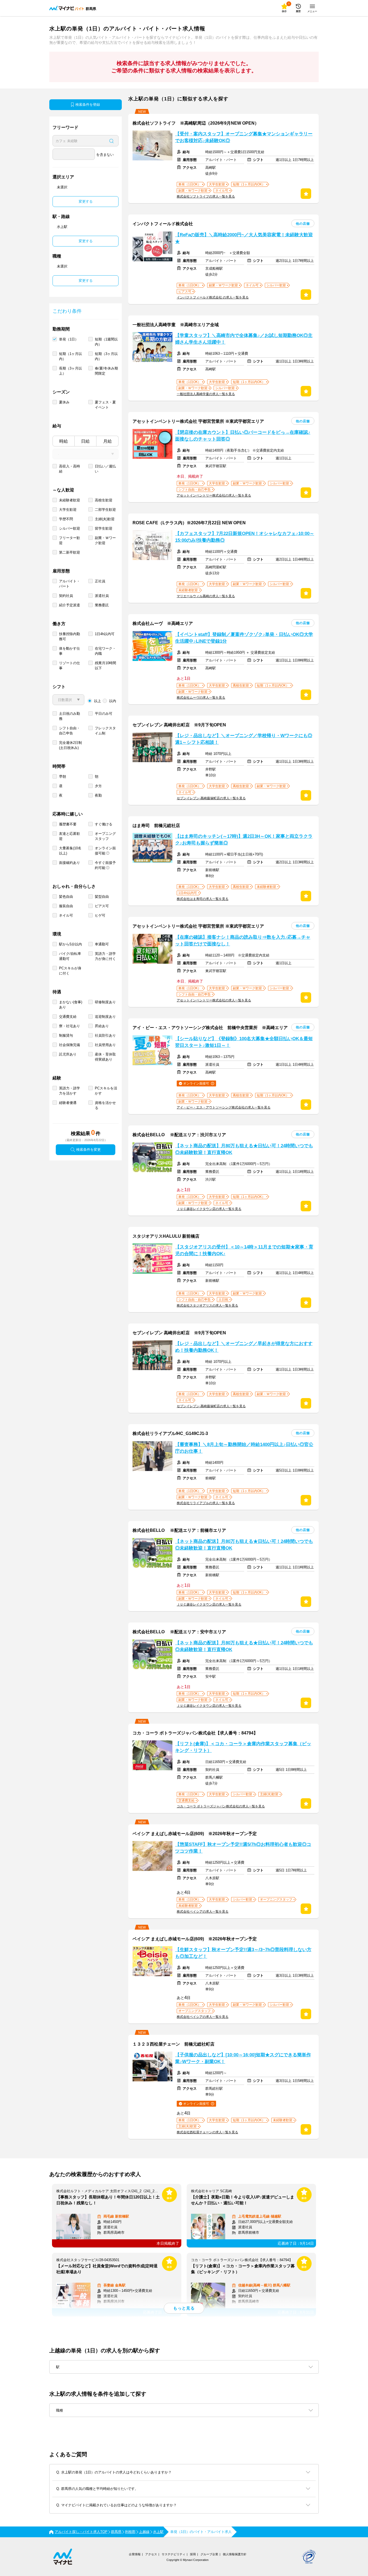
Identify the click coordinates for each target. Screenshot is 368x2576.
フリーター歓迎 (70, 540)
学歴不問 (66, 519)
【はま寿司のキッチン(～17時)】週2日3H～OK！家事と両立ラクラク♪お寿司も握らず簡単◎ (244, 840)
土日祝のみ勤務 (70, 716)
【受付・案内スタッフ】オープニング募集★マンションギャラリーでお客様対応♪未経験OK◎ (244, 137)
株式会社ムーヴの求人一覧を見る (201, 698)
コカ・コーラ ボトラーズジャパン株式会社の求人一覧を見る (221, 1806)
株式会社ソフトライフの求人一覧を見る (206, 196)
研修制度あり (105, 1002)
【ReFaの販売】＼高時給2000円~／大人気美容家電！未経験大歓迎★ (244, 238)
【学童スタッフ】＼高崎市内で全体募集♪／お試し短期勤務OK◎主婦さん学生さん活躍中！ (244, 339)
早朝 (63, 777)
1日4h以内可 (105, 634)
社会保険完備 (70, 1045)
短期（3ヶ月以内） (106, 356)
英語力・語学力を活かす (70, 1091)
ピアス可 (102, 906)
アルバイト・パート (70, 584)
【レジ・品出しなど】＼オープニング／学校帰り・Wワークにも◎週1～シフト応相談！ (244, 739)
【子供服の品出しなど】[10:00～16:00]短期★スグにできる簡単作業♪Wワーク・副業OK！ (243, 2058)
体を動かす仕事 (70, 651)
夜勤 (98, 795)
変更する (86, 201)
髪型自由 (102, 897)
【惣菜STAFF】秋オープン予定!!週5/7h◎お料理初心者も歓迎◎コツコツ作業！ (243, 1848)
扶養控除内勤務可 (70, 636)
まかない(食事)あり (71, 1005)
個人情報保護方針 (235, 2554)
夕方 (98, 786)
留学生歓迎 (104, 528)
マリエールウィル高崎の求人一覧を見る (206, 596)
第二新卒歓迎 (70, 552)
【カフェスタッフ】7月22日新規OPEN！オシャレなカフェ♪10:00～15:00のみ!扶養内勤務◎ (245, 537)
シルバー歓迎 (70, 528)
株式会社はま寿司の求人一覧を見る (203, 899)
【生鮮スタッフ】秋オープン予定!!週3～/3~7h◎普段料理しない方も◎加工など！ (243, 1953)
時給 (64, 441)
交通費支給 (68, 1017)
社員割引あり (105, 1035)
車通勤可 (102, 944)
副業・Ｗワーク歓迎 (105, 540)
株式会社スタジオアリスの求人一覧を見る (207, 1305)
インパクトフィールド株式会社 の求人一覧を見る (213, 297)
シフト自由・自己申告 (70, 731)
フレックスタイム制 (105, 731)
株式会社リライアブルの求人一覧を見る (206, 1503)
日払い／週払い (105, 469)
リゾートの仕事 (70, 666)
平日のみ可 (104, 714)
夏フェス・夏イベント (105, 405)
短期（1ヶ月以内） (70, 356)
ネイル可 (66, 915)
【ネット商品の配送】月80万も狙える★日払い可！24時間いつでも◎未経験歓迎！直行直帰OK (244, 1149)
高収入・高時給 (70, 469)
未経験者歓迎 (70, 500)
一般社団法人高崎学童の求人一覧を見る (206, 394)
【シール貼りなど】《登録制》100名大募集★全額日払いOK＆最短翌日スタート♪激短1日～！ (244, 1042)
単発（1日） (69, 339)
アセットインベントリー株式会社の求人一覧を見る (214, 495)
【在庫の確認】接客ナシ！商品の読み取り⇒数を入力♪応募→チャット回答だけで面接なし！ (243, 941)
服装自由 (66, 906)
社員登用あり (105, 1045)
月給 (107, 441)
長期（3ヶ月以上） (70, 371)
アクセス (151, 2554)
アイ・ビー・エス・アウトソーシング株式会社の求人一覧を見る (224, 1107)
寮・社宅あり (70, 1026)
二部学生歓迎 (105, 510)
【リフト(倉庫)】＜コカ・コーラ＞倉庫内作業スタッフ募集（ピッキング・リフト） (243, 1747)
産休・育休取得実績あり (105, 1057)
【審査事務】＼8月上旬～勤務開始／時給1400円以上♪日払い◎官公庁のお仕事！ (244, 1448)
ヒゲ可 (100, 915)
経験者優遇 (68, 1103)
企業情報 (135, 2554)
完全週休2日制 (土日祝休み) (70, 745)
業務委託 (102, 605)
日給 (85, 441)
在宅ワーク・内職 (105, 651)
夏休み (64, 402)
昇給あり (102, 1026)
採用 (193, 2554)
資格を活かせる (105, 1105)
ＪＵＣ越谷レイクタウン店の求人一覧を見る (209, 1209)
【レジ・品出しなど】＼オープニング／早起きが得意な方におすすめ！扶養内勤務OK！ (244, 1347)
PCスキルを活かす (106, 1091)
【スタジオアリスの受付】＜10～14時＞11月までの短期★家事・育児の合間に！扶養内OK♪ (244, 1250)
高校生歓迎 (104, 500)
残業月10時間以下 (105, 666)
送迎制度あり (105, 1017)
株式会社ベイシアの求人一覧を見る (203, 1912)
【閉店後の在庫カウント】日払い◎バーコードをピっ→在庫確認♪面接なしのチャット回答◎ (243, 436)
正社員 (100, 581)
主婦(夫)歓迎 (105, 519)
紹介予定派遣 (70, 605)
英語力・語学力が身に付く (105, 956)
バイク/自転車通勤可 (70, 956)
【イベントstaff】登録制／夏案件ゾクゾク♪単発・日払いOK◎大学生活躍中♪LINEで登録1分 (244, 638)
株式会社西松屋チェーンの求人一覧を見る (207, 2132)
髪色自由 (66, 897)
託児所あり (68, 1054)
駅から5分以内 (70, 944)
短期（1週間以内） (106, 342)
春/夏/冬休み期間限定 (106, 371)
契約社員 (66, 596)
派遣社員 (102, 596)
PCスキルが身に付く (70, 971)
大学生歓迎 (68, 510)
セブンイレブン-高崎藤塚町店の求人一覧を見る (211, 798)
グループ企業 (209, 2554)
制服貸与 (66, 1035)
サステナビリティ (173, 2554)
